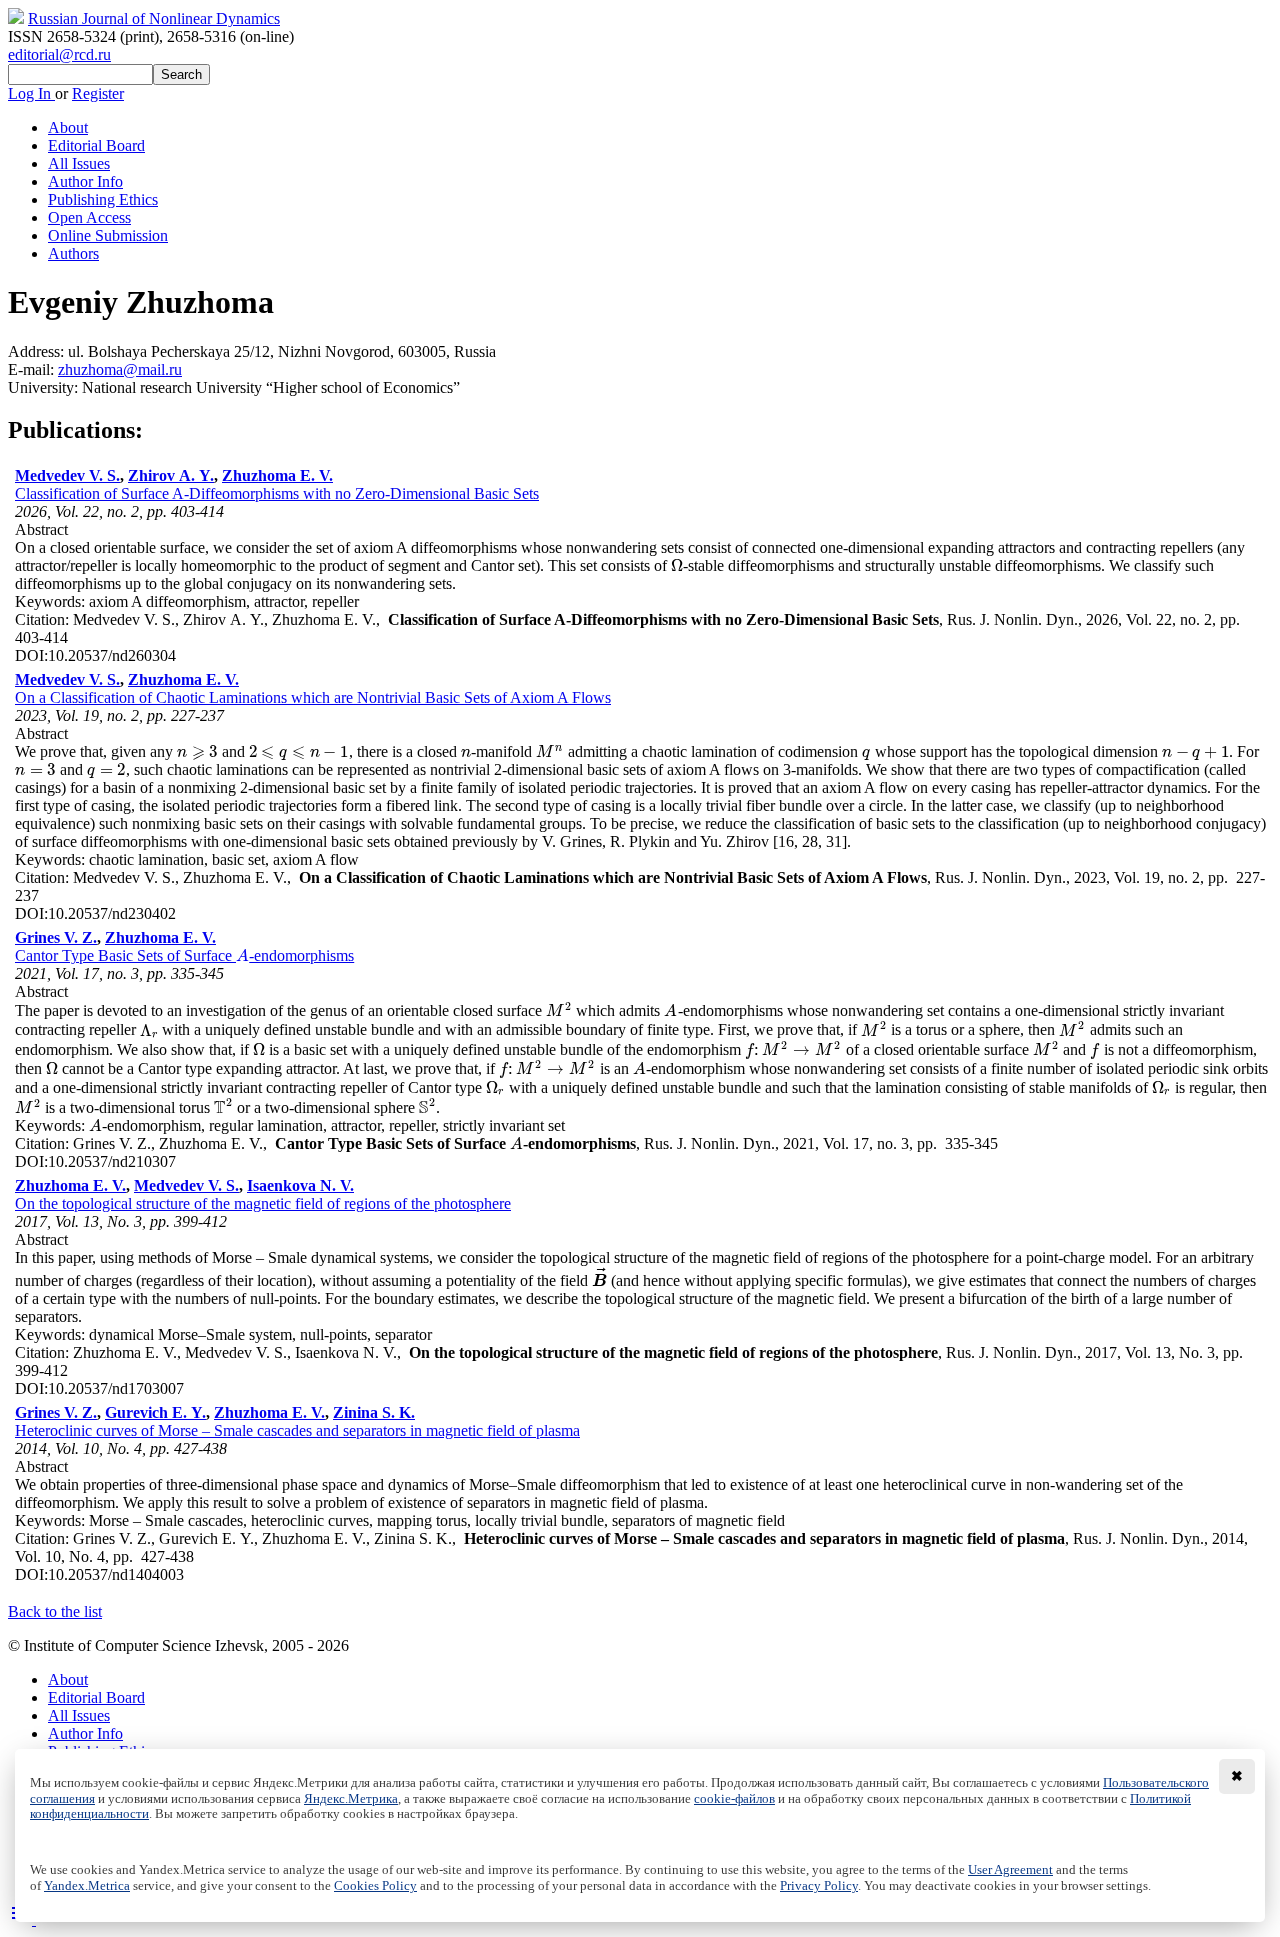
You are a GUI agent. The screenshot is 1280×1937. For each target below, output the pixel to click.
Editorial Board (96, 145)
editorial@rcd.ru (59, 54)
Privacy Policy (819, 1886)
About (68, 127)
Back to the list (55, 1611)
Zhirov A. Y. (171, 475)
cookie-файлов (734, 1799)
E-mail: (33, 369)
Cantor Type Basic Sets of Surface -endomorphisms (184, 955)
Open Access (89, 217)
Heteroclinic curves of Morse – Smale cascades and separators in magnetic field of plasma (297, 1430)
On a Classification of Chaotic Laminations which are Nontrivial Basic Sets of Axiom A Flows (313, 697)
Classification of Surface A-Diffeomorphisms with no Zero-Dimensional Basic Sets (277, 493)
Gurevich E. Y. (155, 1412)
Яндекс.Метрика (351, 1799)
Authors (73, 253)
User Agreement (1010, 1870)
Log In (31, 93)
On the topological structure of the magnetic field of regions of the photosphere (263, 1203)
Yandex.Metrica (87, 1886)
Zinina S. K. (374, 1412)
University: (45, 387)
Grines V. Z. (56, 937)
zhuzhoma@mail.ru (120, 369)
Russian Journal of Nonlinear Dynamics (154, 18)
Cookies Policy (375, 1886)
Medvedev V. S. (67, 475)
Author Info (85, 181)
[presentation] (677, 565)
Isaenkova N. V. (300, 1185)
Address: (38, 351)
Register (98, 93)
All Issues (79, 163)
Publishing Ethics (103, 199)
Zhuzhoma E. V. (277, 475)
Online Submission (108, 235)
